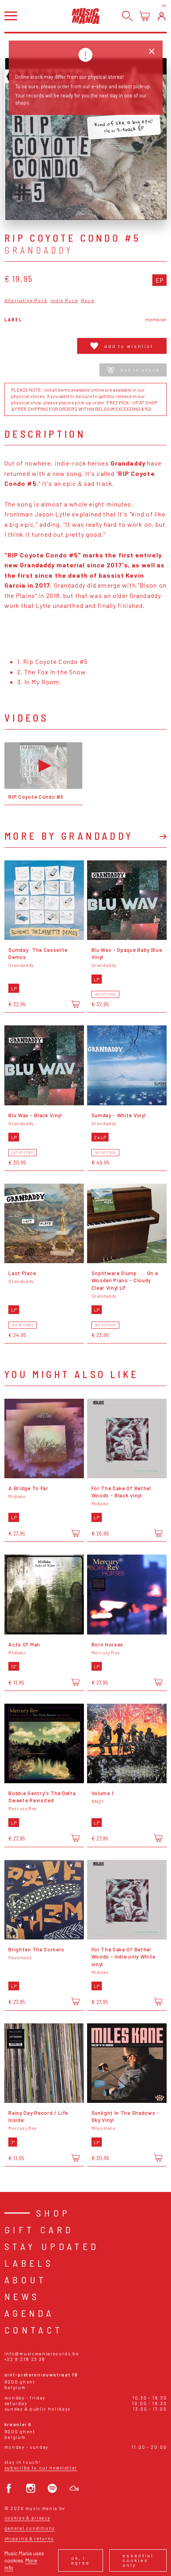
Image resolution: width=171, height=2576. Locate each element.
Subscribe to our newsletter (41, 2468)
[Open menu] (11, 16)
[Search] (127, 16)
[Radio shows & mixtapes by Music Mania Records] (74, 2488)
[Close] (152, 51)
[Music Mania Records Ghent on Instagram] (31, 2488)
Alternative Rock (26, 300)
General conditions (30, 2528)
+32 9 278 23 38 (25, 2359)
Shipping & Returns (29, 2538)
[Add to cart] (75, 1004)
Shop (53, 2213)
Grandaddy (39, 250)
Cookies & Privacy (27, 2518)
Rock (88, 300)
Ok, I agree (81, 2560)
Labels (29, 2263)
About (26, 2280)
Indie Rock (64, 300)
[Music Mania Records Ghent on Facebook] (9, 2488)
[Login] (162, 16)
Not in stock (140, 370)
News (22, 2296)
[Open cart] (145, 16)
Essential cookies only (138, 2560)
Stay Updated (52, 2246)
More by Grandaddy (69, 836)
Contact (34, 2330)
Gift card (39, 2229)
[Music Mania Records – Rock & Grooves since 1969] (85, 16)
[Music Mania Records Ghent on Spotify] (52, 2488)
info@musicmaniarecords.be (42, 2354)
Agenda (29, 2313)
